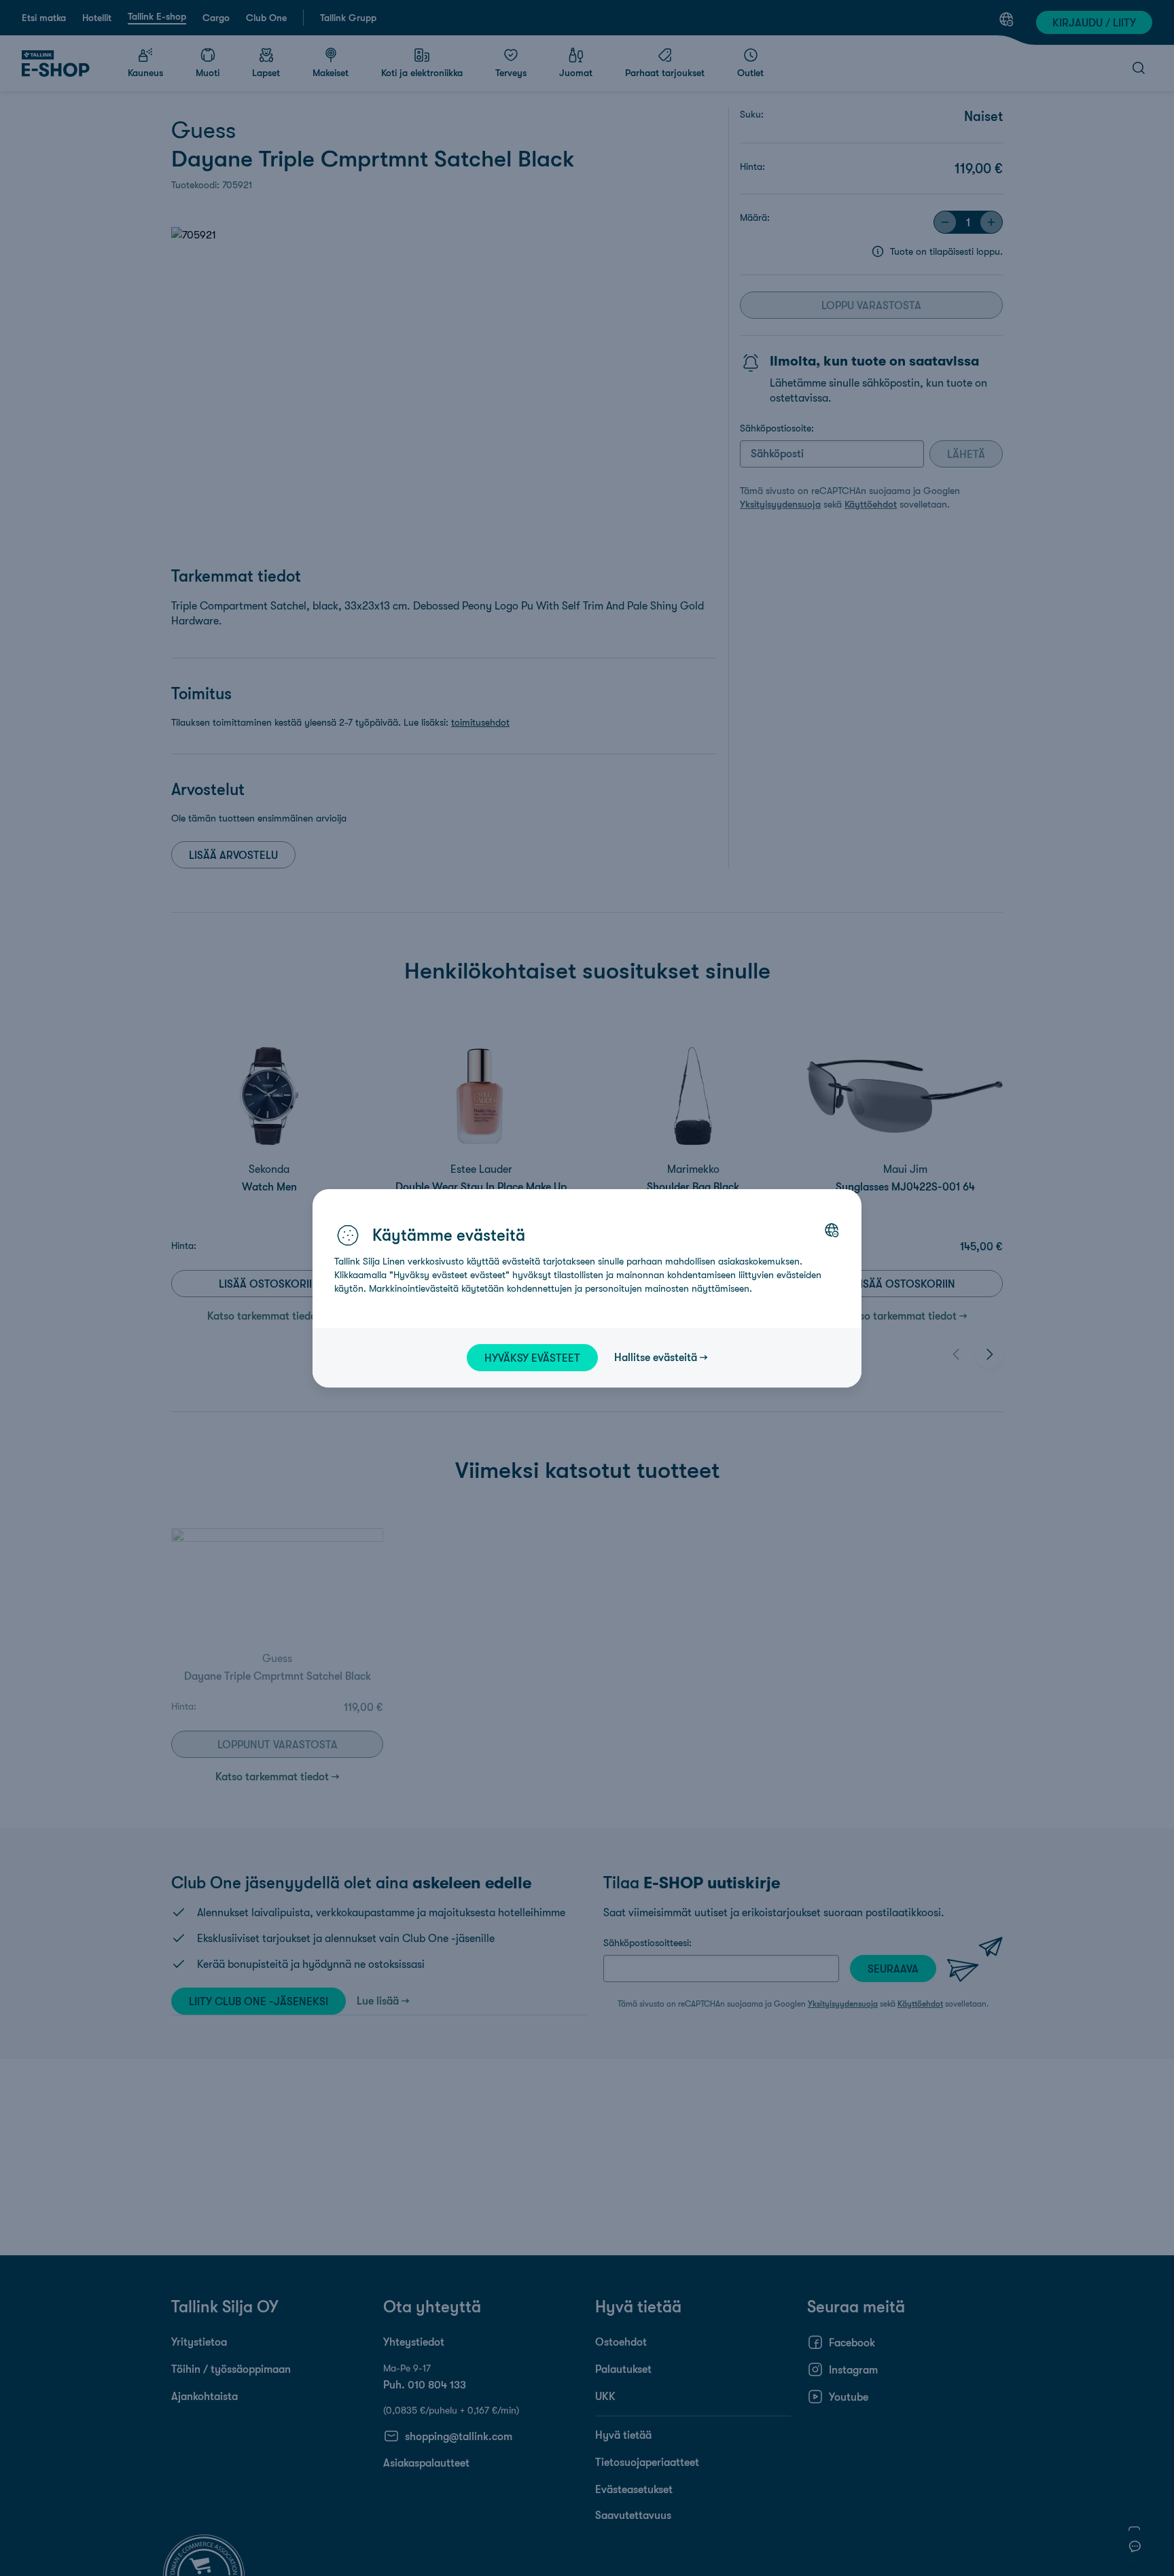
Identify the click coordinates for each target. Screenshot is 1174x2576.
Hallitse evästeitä (656, 1357)
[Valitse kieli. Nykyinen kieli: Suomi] (832, 1230)
